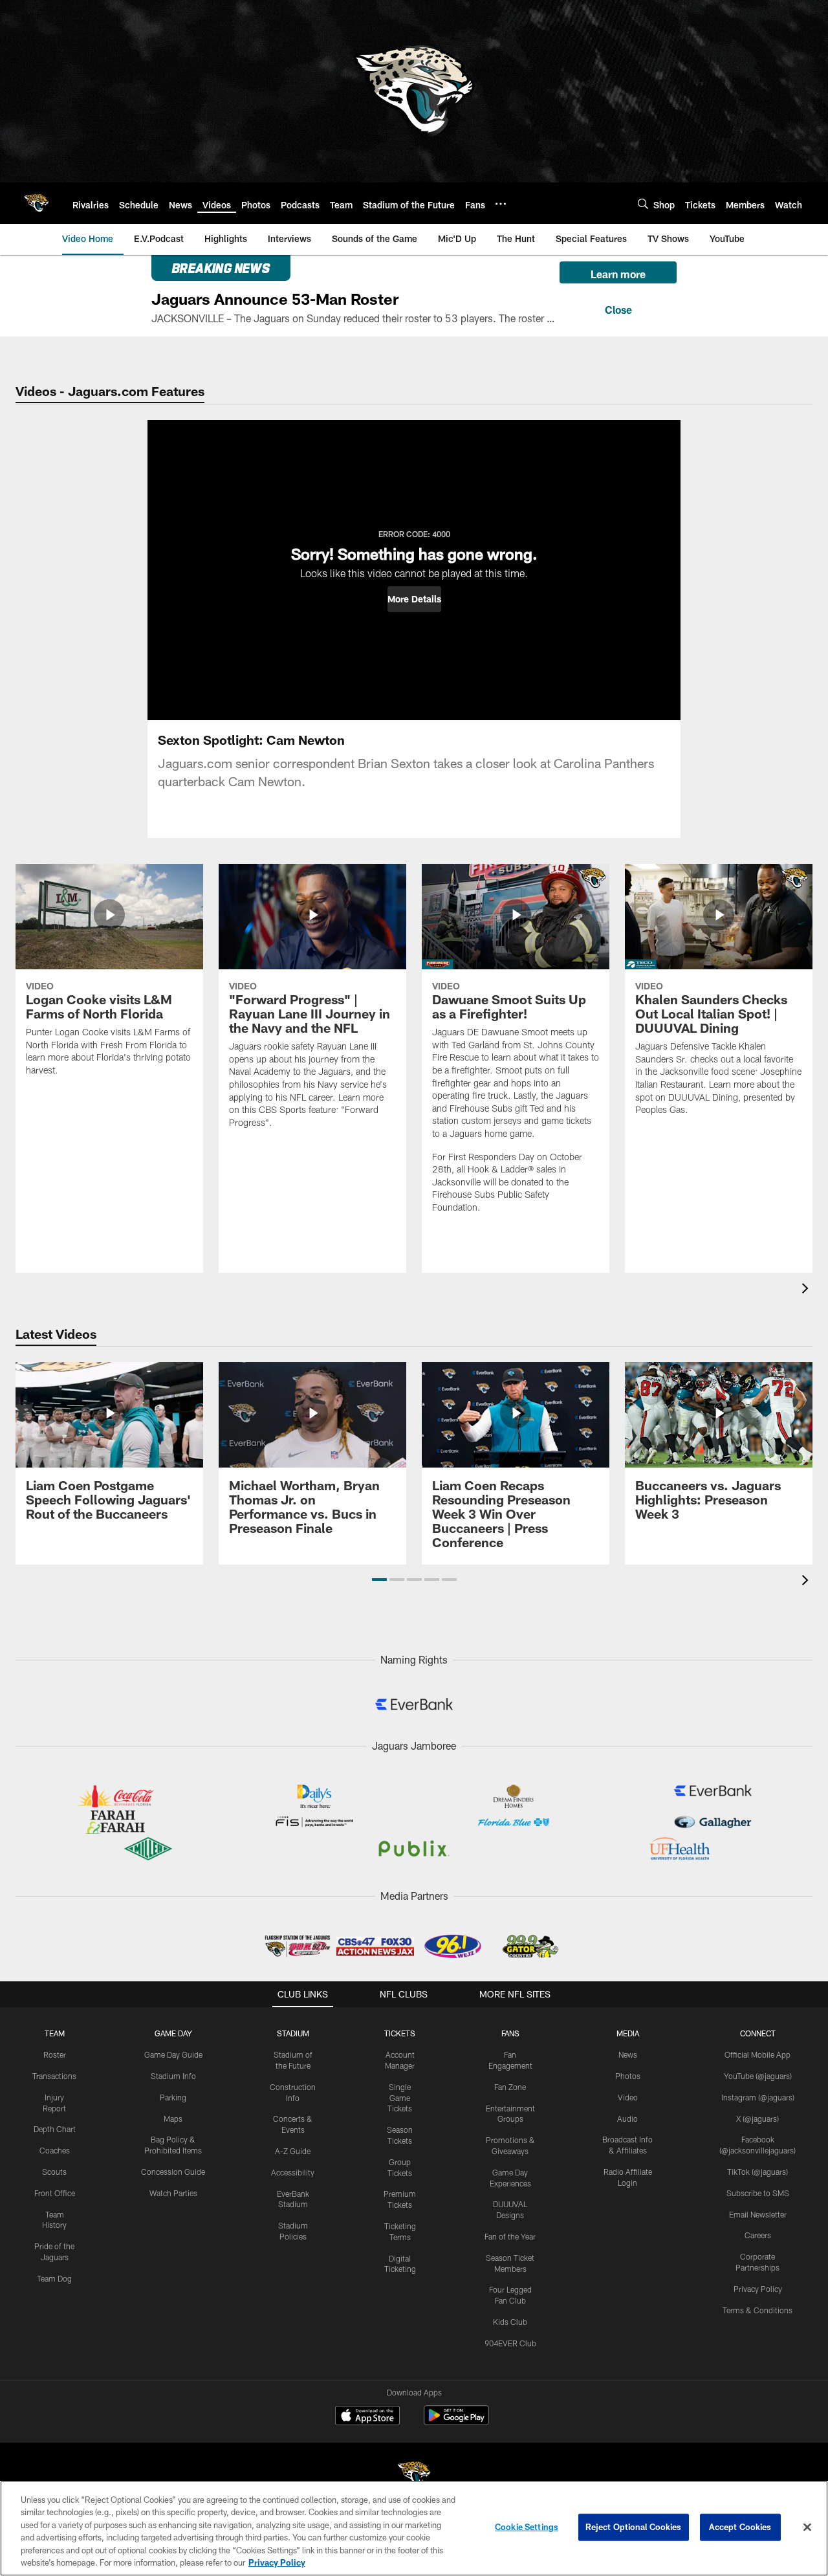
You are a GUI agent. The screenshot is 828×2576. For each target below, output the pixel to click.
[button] (414, 599)
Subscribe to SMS (758, 2193)
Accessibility (293, 2172)
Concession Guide (173, 2172)
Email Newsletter (758, 2214)
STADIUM (293, 2033)
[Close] (618, 308)
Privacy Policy (758, 2289)
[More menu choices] (501, 204)
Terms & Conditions (757, 2310)
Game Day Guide (173, 2054)
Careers (758, 2235)
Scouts (54, 2172)
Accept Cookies (740, 2527)
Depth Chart (55, 2129)
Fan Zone (510, 2087)
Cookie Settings (527, 2527)
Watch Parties (173, 2193)
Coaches (55, 2150)
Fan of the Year (510, 2236)
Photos (628, 2076)
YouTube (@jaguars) (758, 2076)
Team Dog (54, 2278)
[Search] (643, 204)
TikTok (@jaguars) (757, 2172)
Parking (173, 2097)
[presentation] (807, 1290)
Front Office (55, 2193)
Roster (55, 2054)
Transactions (54, 2076)
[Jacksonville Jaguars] (414, 2475)
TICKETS (400, 2033)
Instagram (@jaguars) (758, 2097)
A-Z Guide (293, 2151)
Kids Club (510, 2322)
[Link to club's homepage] (36, 203)
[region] (414, 2528)
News (628, 2054)
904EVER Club (510, 2343)
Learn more (618, 274)
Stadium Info (173, 2076)
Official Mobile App (757, 2054)
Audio (627, 2119)
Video (628, 2097)
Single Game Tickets (400, 2098)
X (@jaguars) (757, 2119)
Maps (173, 2119)
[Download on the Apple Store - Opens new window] (367, 2417)
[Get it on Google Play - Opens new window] (456, 2422)
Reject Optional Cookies (634, 2527)
